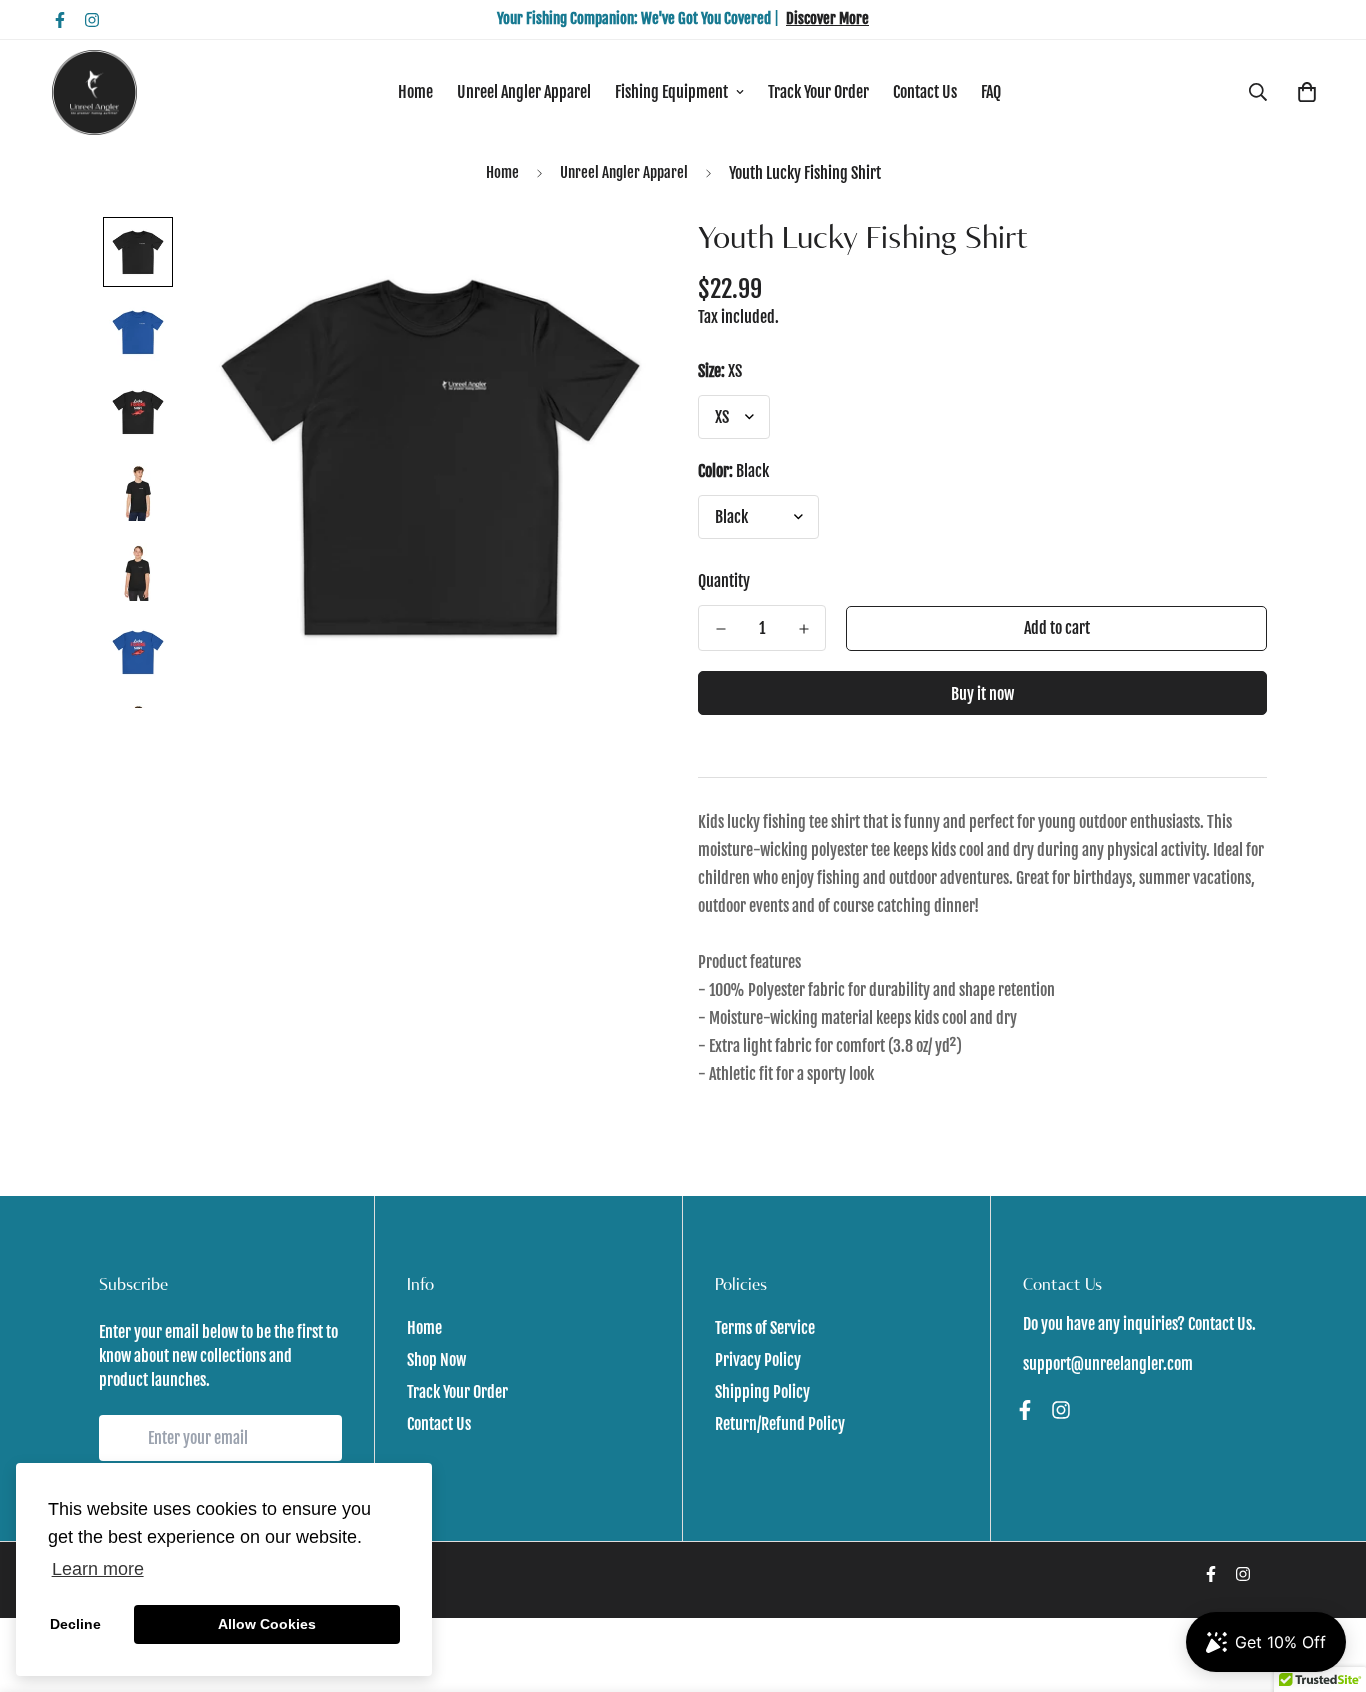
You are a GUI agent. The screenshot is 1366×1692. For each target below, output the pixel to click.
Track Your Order (818, 92)
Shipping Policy (762, 1392)
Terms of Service (765, 1328)
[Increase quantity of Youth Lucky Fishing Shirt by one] (803, 629)
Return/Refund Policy (780, 1424)
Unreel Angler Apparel (524, 92)
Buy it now (982, 694)
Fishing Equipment (671, 92)
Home (415, 92)
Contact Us (925, 92)
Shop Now (436, 1360)
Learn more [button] (98, 1569)
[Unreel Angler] (94, 92)
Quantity (724, 581)
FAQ (991, 92)
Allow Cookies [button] (267, 1624)
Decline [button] (75, 1624)
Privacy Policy (758, 1360)
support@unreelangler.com (1108, 1364)
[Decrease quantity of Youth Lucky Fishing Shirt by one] (720, 629)
